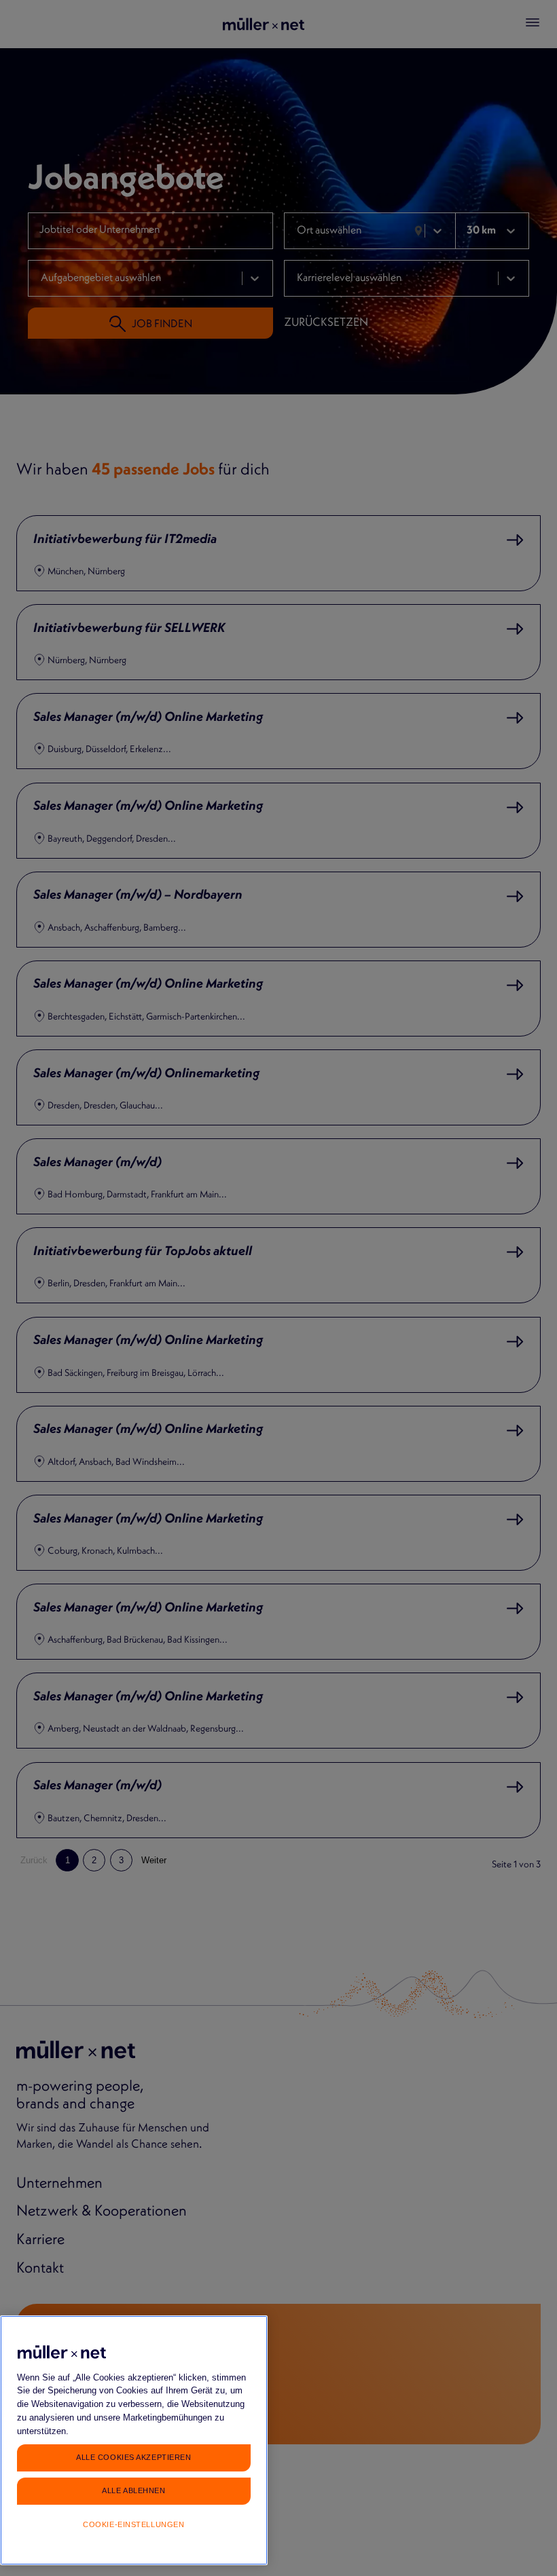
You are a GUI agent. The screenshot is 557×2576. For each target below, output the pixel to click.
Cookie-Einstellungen (133, 2524)
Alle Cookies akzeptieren (133, 2457)
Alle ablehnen (133, 2490)
